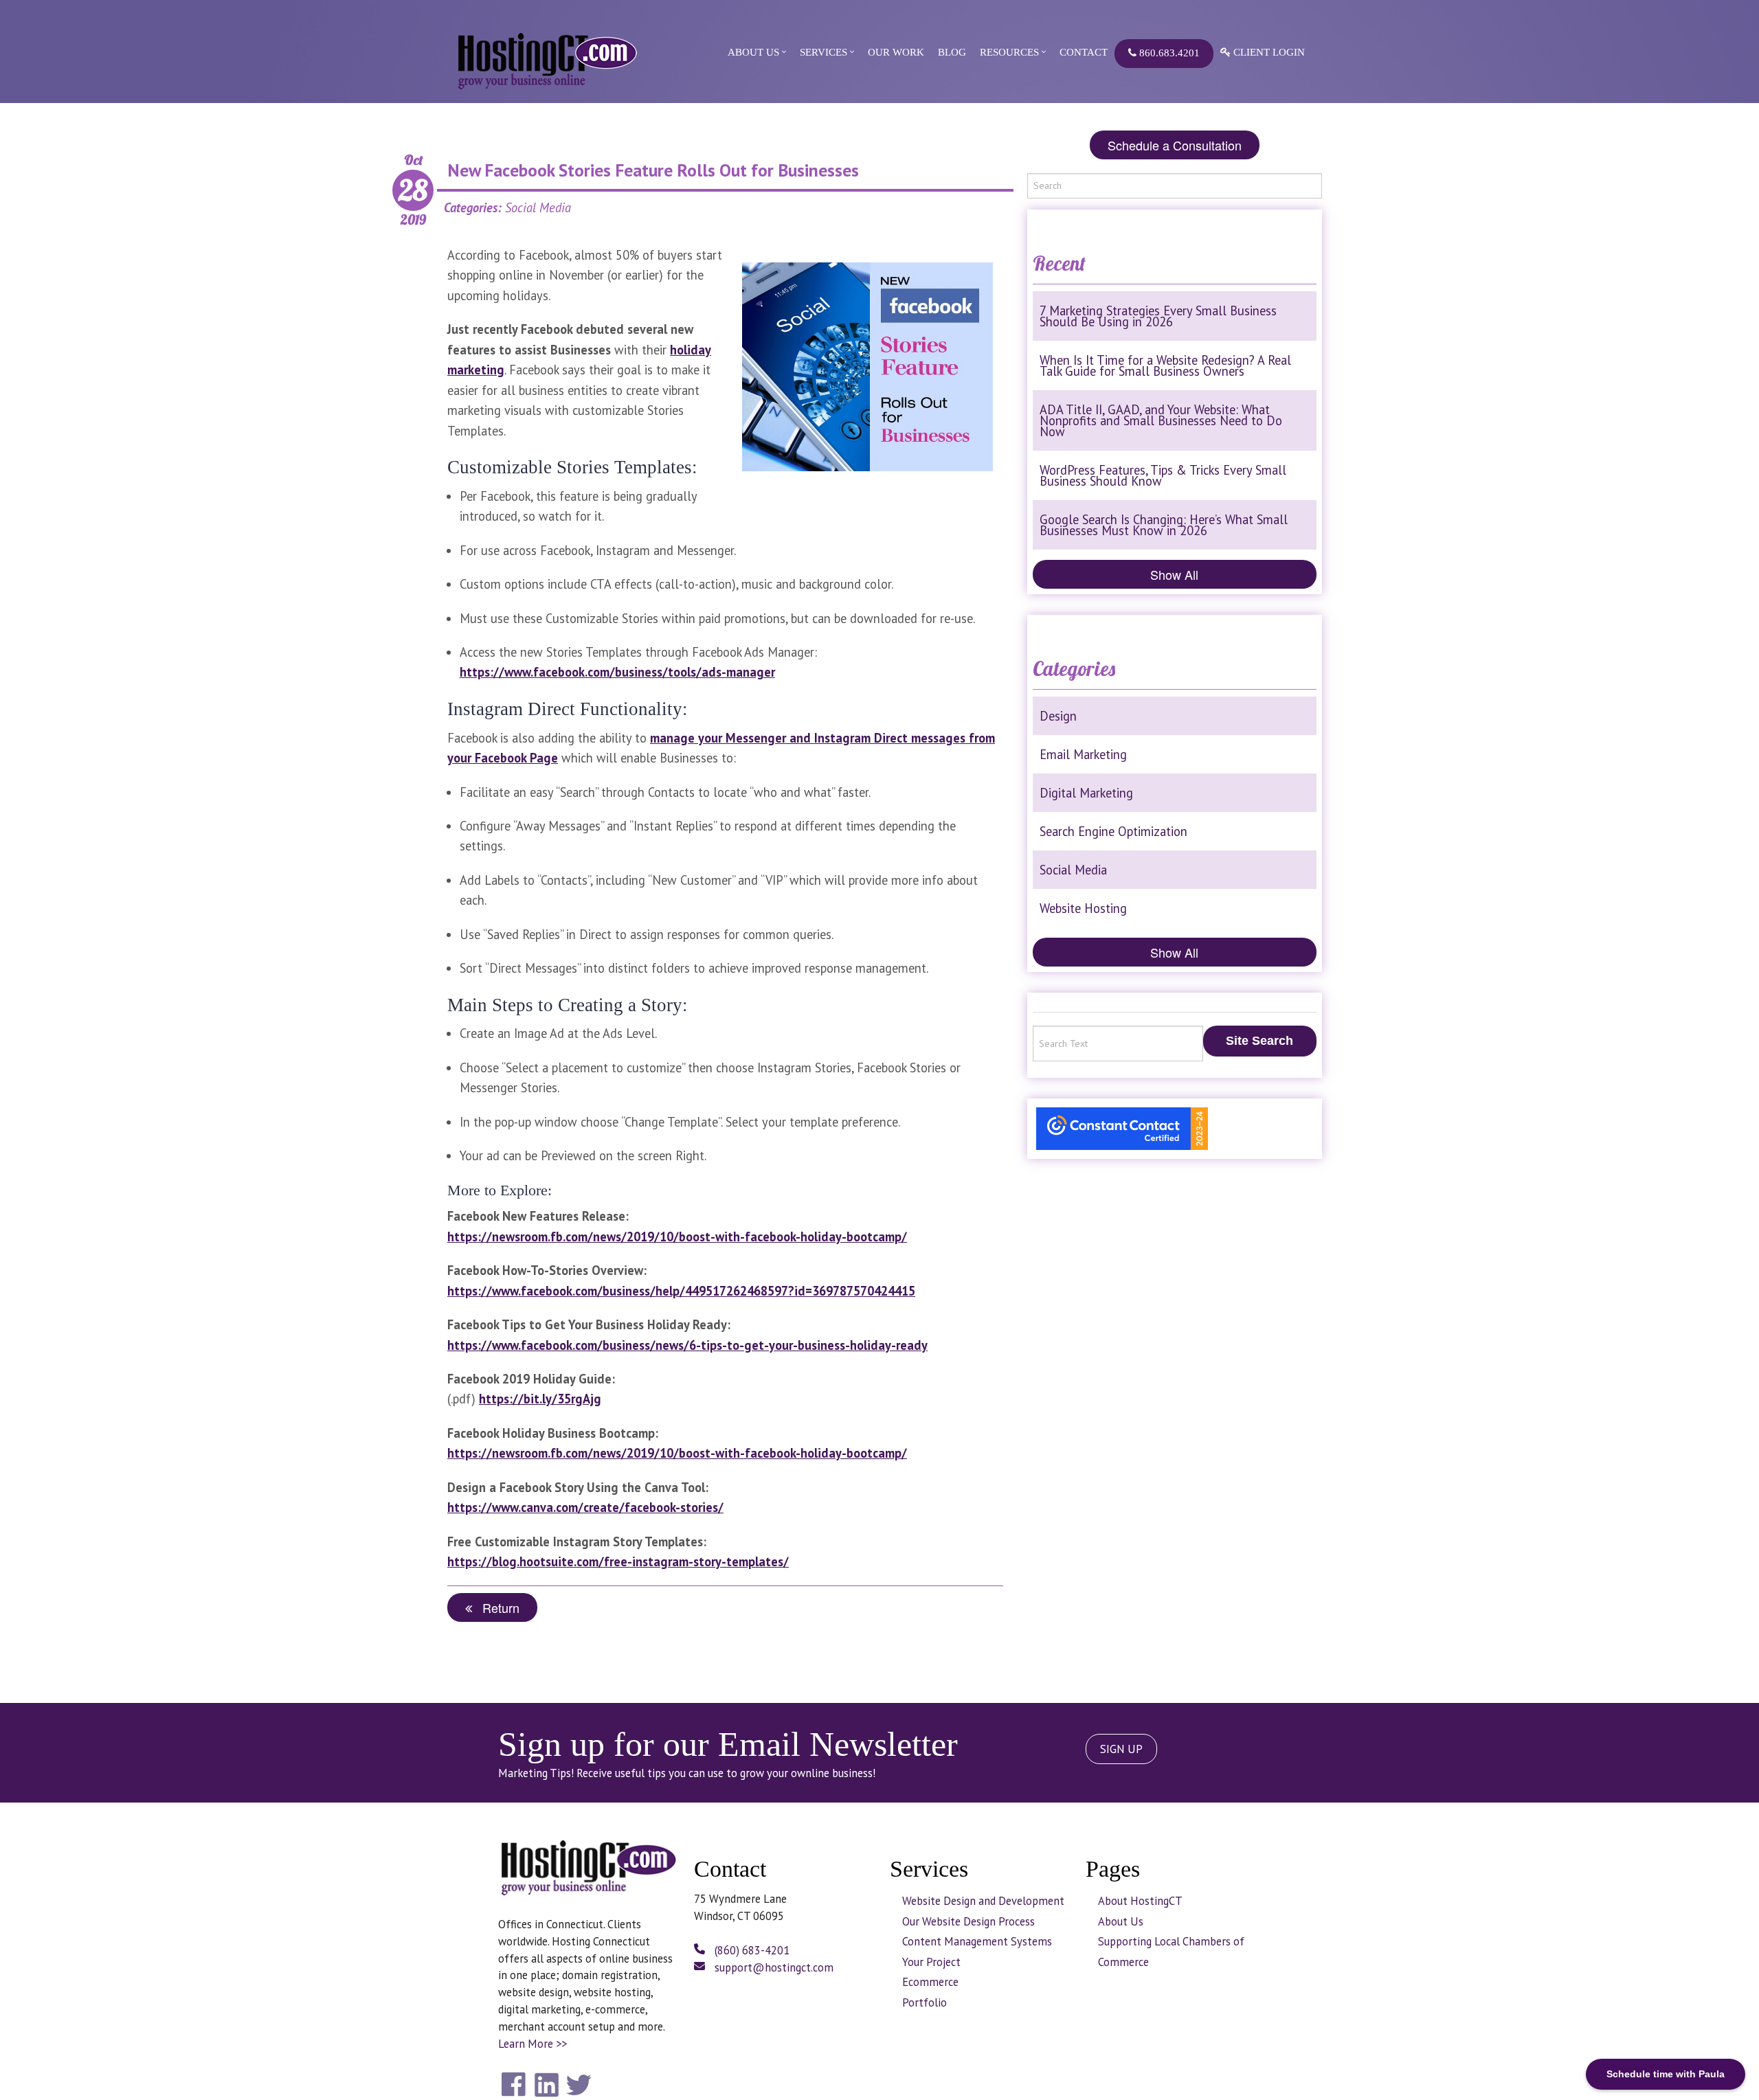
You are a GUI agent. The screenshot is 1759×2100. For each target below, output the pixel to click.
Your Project (931, 1962)
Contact (1084, 52)
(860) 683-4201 (751, 1950)
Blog (952, 52)
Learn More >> (533, 2044)
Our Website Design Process (968, 1921)
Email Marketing (1083, 754)
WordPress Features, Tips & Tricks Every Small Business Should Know (1163, 475)
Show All (1174, 574)
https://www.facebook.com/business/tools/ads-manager (617, 672)
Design (1058, 716)
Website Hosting (1083, 908)
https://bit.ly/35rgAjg (540, 1399)
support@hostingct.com (773, 1967)
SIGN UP (1121, 1749)
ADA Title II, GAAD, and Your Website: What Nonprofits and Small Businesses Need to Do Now (1161, 420)
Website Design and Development (983, 1901)
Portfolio (925, 2002)
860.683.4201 (1168, 53)
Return (496, 1607)
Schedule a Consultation (1175, 145)
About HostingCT (1140, 1901)
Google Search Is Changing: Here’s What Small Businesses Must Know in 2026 (1164, 525)
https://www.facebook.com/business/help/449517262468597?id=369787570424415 (681, 1291)
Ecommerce (930, 1982)
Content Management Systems (977, 1941)
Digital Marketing (1086, 793)
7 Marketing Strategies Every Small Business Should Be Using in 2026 (1158, 316)
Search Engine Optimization (1113, 831)
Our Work (896, 52)
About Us (753, 52)
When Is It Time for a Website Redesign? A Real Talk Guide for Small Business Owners (1165, 365)
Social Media (1073, 870)
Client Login (1268, 52)
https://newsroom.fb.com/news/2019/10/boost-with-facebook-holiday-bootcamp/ (677, 1237)
